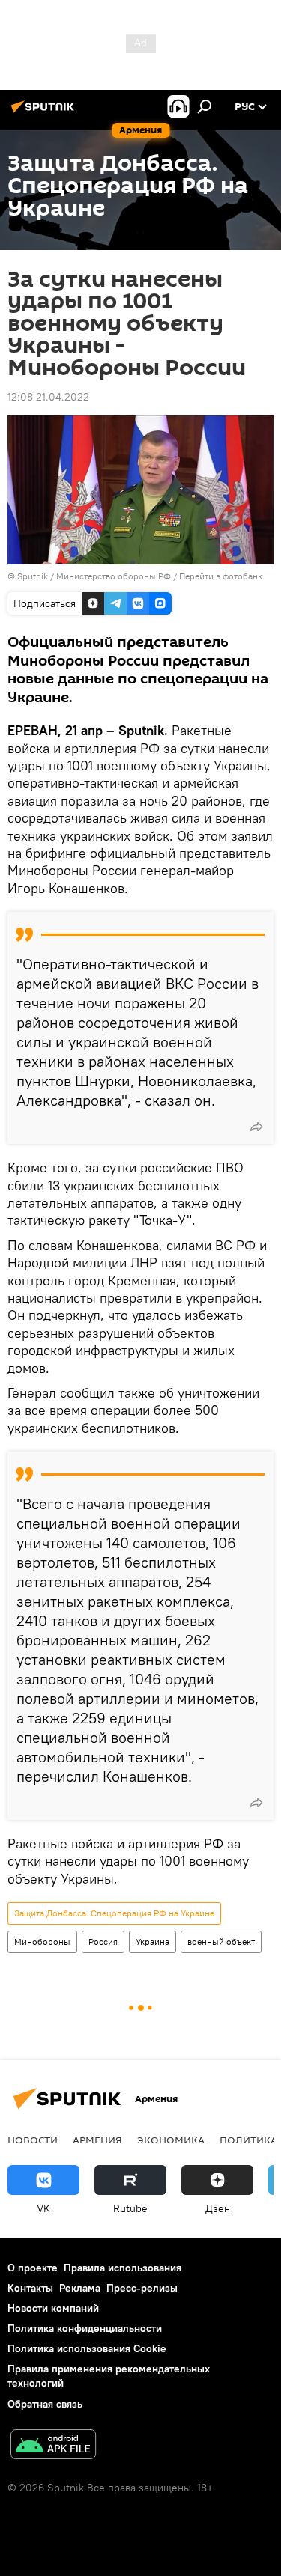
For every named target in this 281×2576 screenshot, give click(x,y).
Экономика (171, 2140)
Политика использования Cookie (87, 2348)
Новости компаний (53, 2308)
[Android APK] (53, 2446)
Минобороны (42, 1942)
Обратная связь (45, 2404)
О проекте (33, 2268)
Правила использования (123, 2268)
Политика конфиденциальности (85, 2328)
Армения (97, 2140)
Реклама (80, 2288)
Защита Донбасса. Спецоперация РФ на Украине (114, 1913)
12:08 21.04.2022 (48, 397)
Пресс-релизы (142, 2288)
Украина (152, 1942)
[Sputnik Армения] (45, 112)
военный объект (221, 1942)
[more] (256, 1127)
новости (33, 2140)
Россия (103, 1942)
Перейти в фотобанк (221, 576)
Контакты (30, 2288)
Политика (248, 2140)
